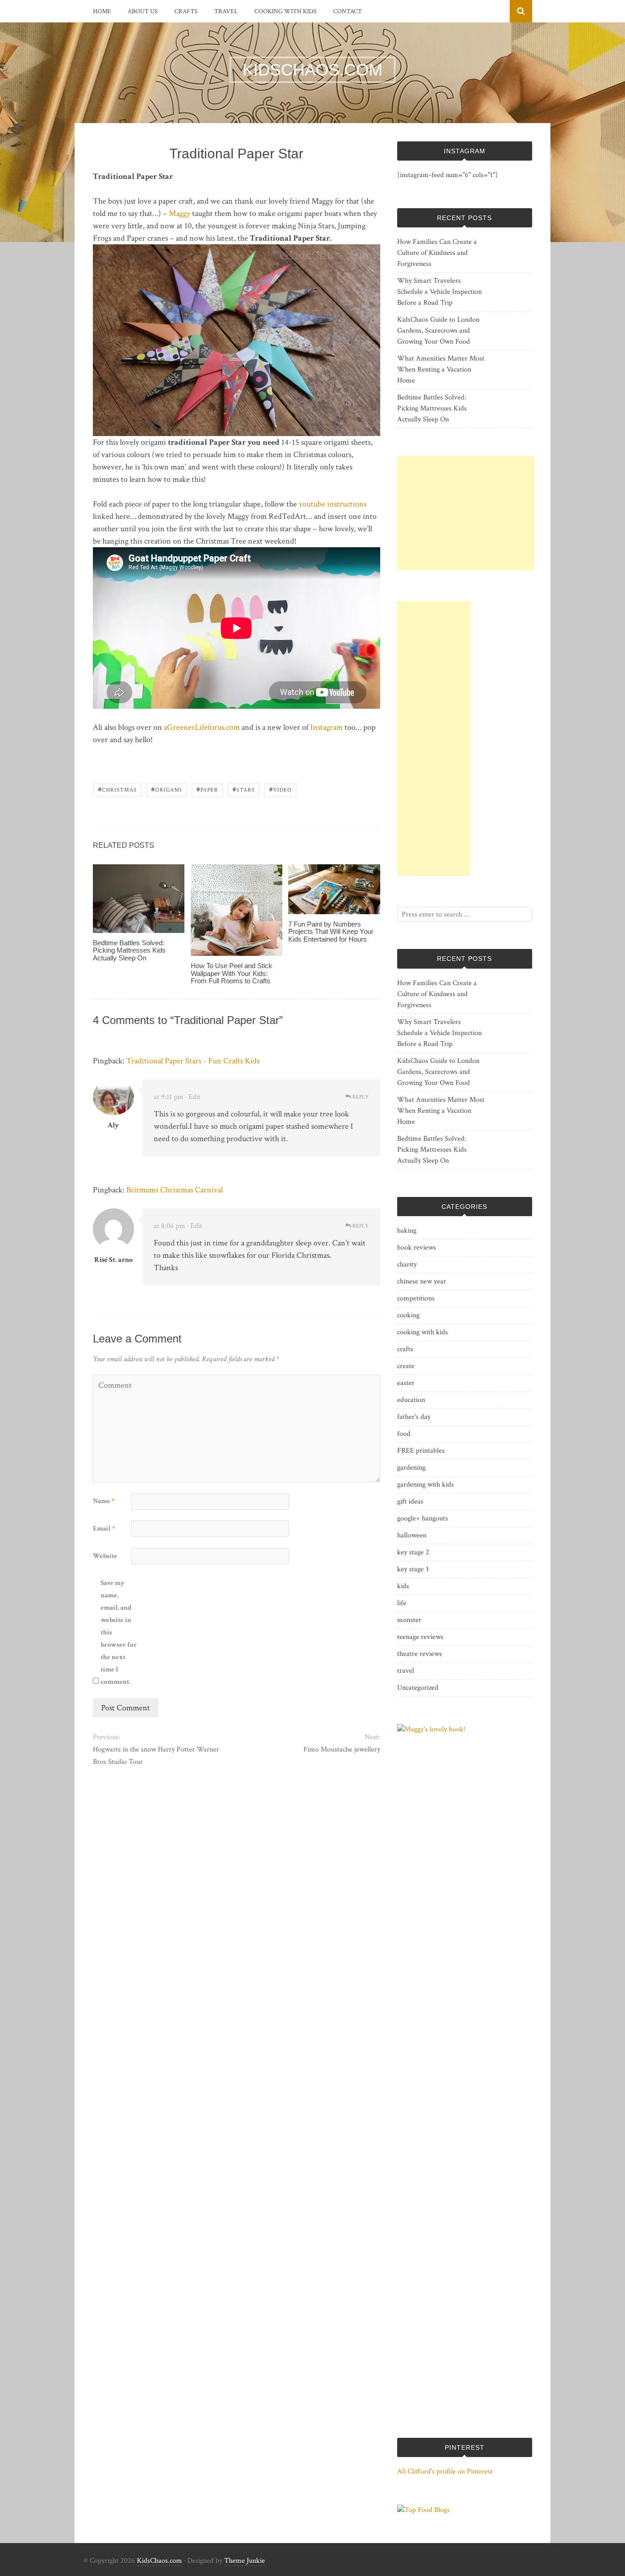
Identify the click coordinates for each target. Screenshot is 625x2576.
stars (244, 789)
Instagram (326, 727)
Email (104, 1528)
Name (104, 1501)
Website (105, 1556)
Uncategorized (418, 1688)
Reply (360, 1097)
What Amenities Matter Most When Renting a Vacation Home (441, 369)
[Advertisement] (466, 513)
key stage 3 (413, 1569)
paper (207, 789)
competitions (416, 1298)
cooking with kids (286, 11)
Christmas (117, 789)
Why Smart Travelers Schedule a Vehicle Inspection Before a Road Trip (439, 292)
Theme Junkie (245, 2561)
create (406, 1366)
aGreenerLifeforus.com (202, 727)
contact (348, 11)
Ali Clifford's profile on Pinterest (445, 2471)
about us (143, 11)
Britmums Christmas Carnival (175, 1190)
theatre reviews (420, 1654)
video (280, 789)
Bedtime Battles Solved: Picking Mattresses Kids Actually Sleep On (129, 950)
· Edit (193, 1097)
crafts (186, 11)
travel (226, 11)
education (411, 1400)
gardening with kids (426, 1485)
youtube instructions (333, 504)
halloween (412, 1535)
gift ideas (410, 1501)
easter (406, 1383)
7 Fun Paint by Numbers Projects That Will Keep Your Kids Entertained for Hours (331, 932)
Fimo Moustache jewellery (342, 1749)
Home (102, 11)
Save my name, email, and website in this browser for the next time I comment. (119, 1632)
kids (403, 1586)
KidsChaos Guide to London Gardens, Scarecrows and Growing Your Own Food (438, 331)
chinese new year (422, 1281)
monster (409, 1620)
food (404, 1434)
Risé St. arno (113, 1260)
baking (407, 1231)
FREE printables (421, 1451)
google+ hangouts (423, 1518)
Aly (113, 1125)
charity (407, 1264)
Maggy (180, 213)
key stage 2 (413, 1552)
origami (167, 789)
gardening (411, 1468)
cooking (408, 1315)
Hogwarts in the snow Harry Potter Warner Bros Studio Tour (156, 1756)
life (402, 1603)
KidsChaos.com (159, 2561)
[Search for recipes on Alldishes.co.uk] (423, 2510)
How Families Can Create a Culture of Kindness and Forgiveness (437, 253)
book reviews (417, 1248)
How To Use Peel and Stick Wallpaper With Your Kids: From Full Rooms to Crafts (232, 973)
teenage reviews (420, 1637)
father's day (414, 1417)
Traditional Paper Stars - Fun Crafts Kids (193, 1061)
